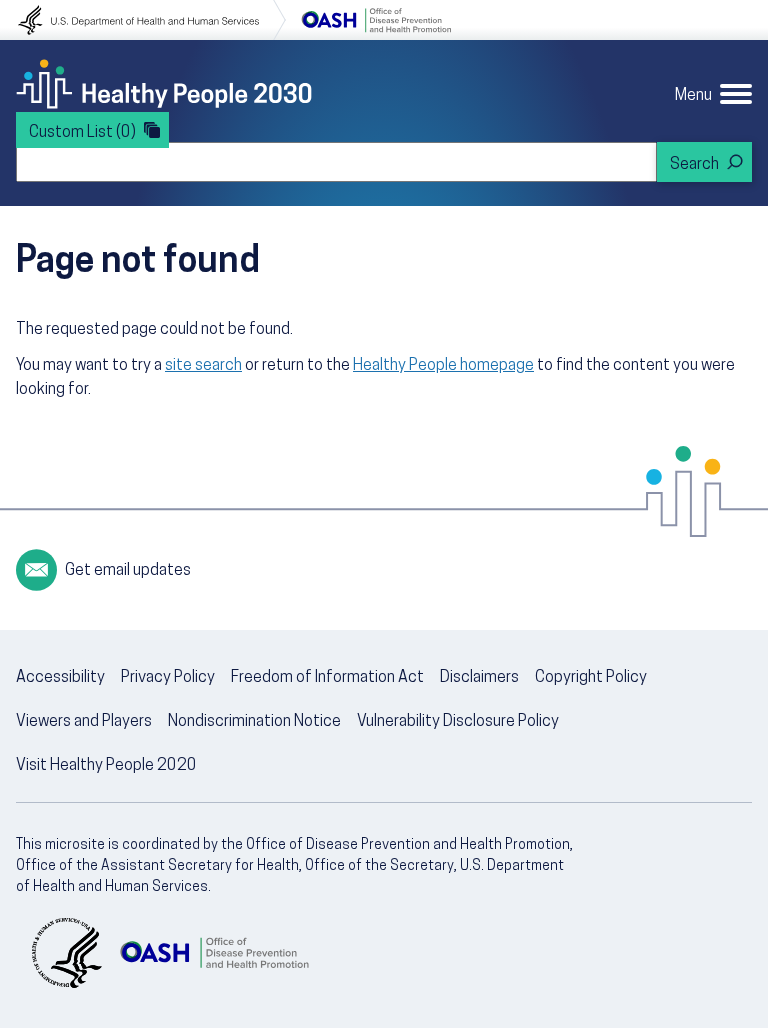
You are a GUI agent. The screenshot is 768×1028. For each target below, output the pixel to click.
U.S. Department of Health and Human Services (152, 20)
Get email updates (128, 571)
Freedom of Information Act (327, 678)
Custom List (82, 133)
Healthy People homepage (443, 366)
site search (203, 366)
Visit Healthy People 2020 (106, 766)
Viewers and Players (84, 722)
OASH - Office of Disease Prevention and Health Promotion (214, 953)
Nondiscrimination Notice (254, 722)
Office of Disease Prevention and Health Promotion (376, 20)
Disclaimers (479, 678)
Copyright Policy (591, 678)
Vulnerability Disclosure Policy (458, 722)
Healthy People (164, 84)
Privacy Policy (168, 678)
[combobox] (336, 162)
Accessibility (60, 678)
